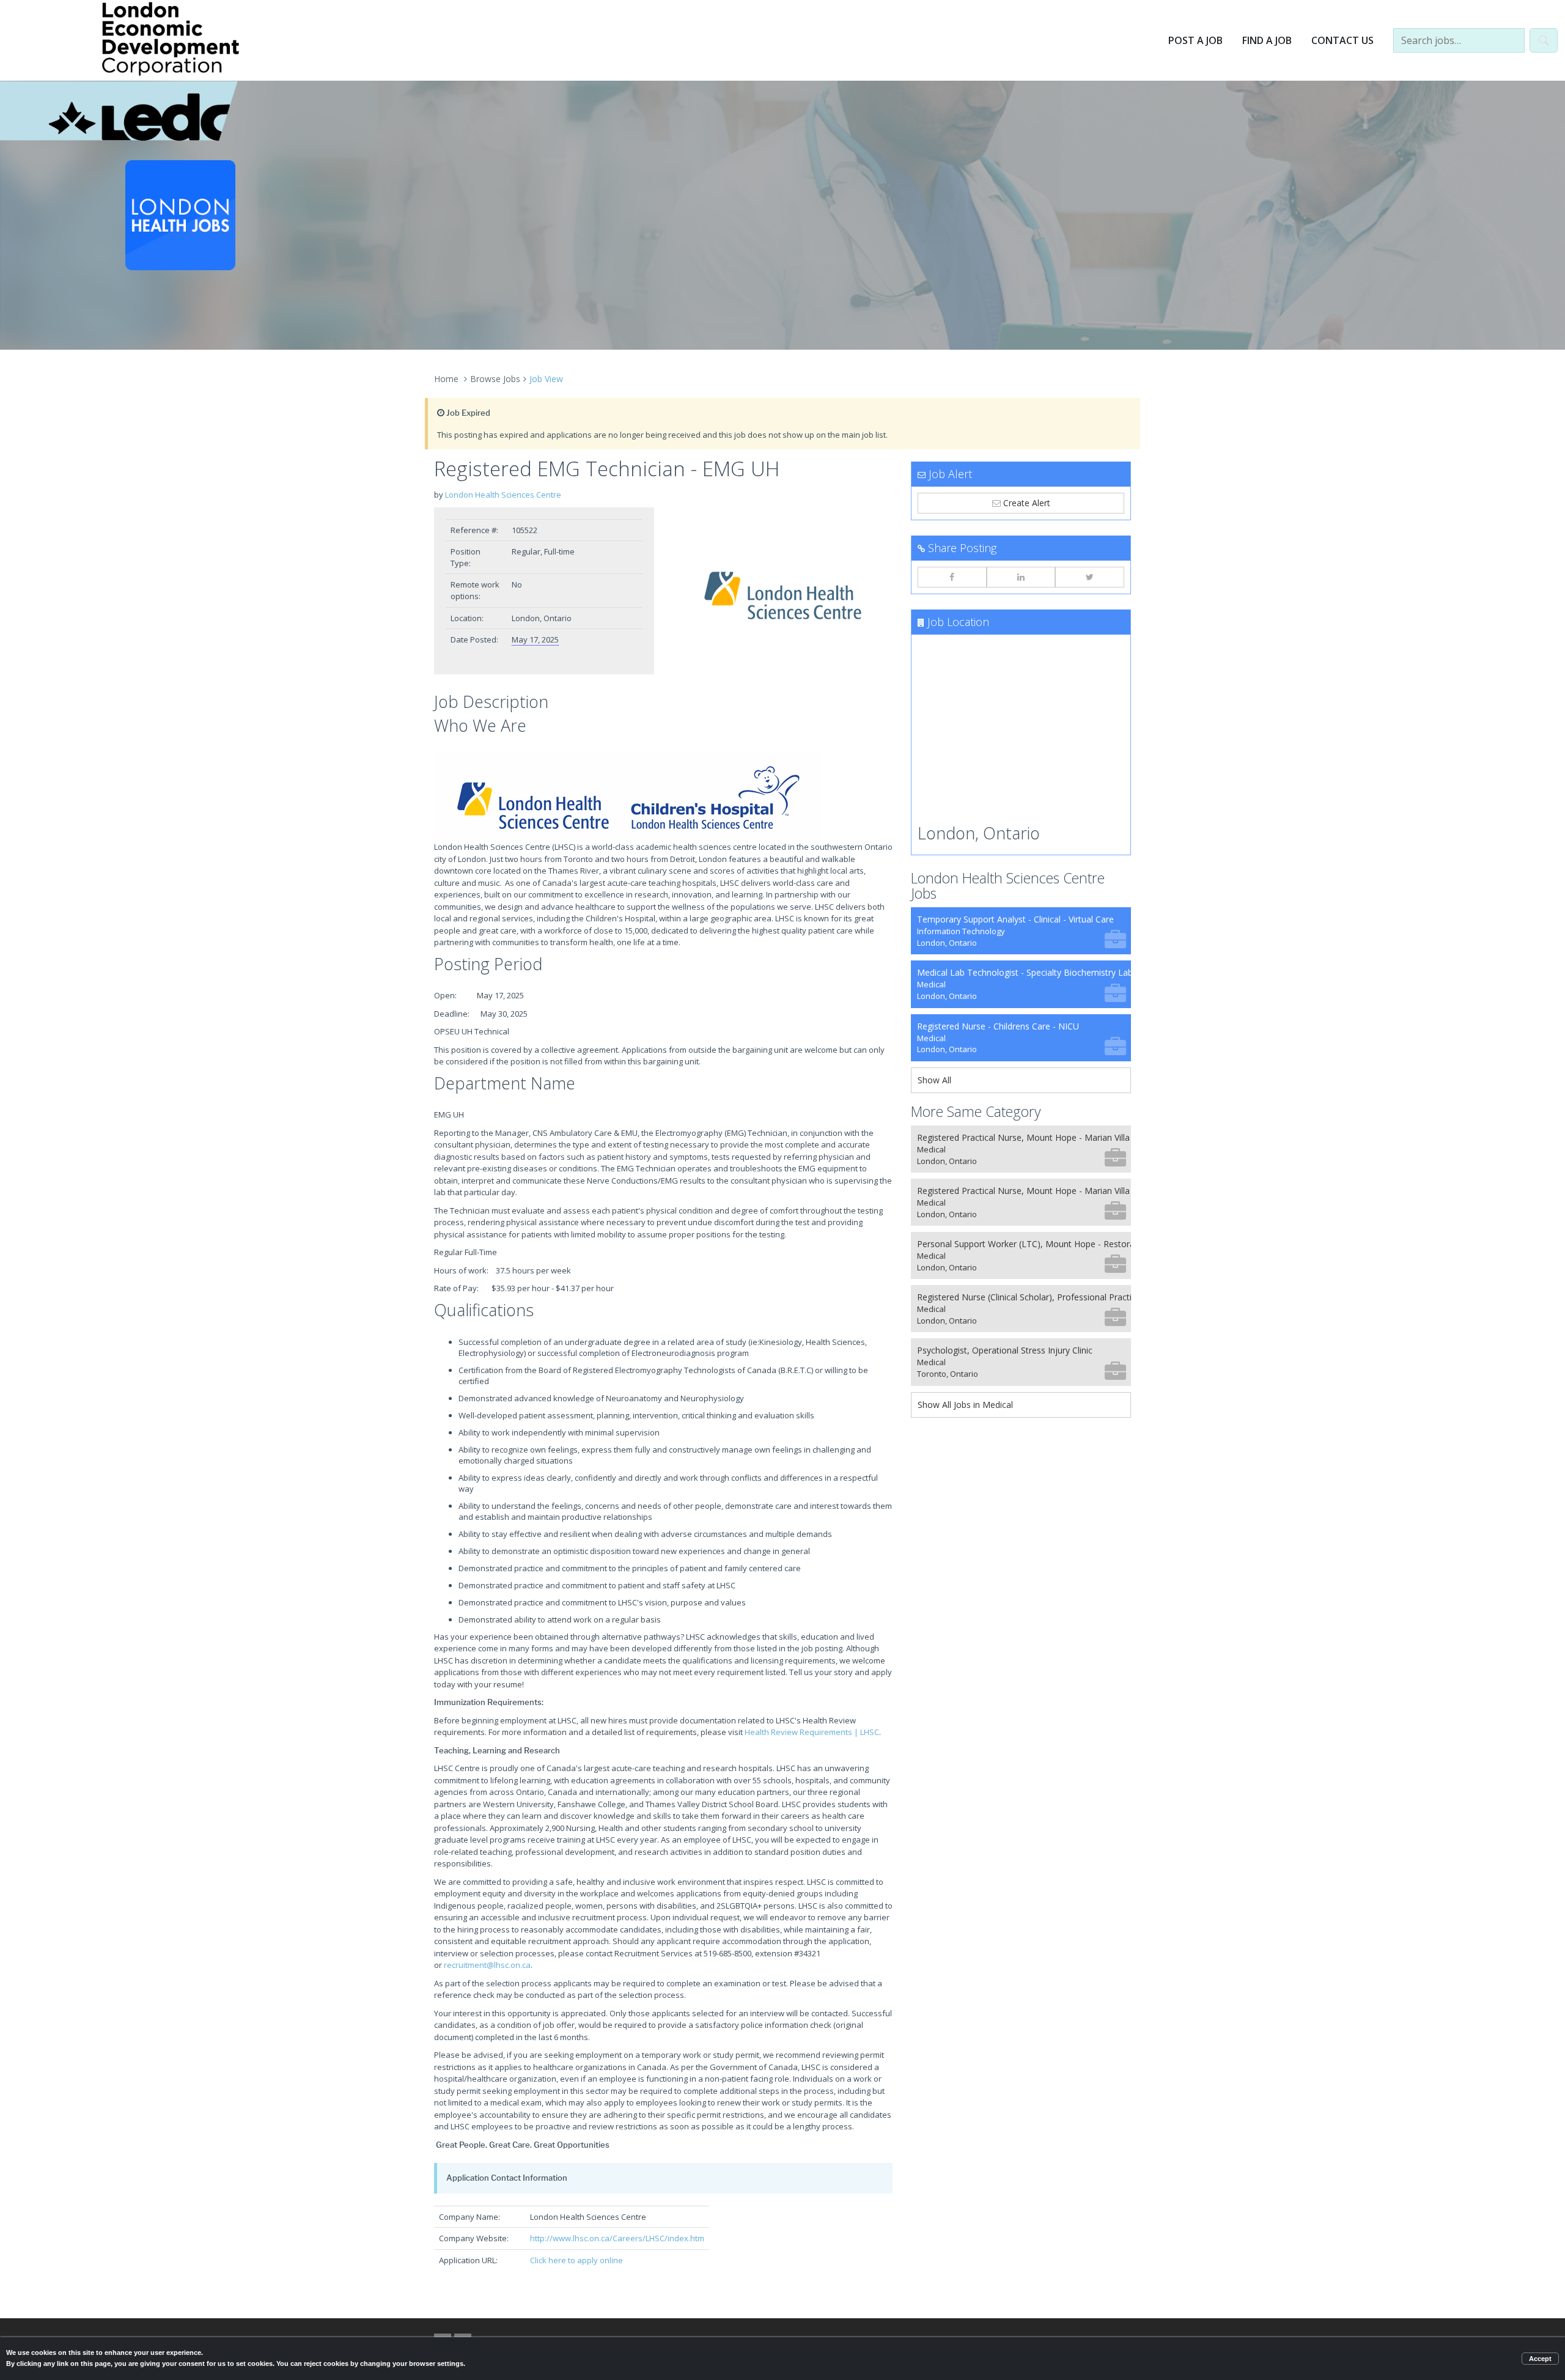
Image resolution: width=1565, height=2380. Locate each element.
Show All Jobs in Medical (965, 1405)
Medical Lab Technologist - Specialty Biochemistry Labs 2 (1024, 984)
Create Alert (1026, 503)
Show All (934, 1080)
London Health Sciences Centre (503, 495)
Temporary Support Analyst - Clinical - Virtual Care (1015, 931)
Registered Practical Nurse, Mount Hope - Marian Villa (1023, 1149)
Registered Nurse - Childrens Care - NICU (998, 1038)
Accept (1540, 2359)
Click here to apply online (576, 2260)
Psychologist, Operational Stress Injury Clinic (1005, 1362)
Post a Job (1195, 40)
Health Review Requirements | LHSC (812, 1732)
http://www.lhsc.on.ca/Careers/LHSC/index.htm (617, 2238)
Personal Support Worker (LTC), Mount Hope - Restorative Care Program (1024, 1255)
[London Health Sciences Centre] (782, 596)
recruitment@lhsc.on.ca (487, 1965)
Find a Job (1267, 40)
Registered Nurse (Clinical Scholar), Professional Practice (1024, 1309)
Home (446, 379)
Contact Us (1342, 40)
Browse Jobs (495, 379)
